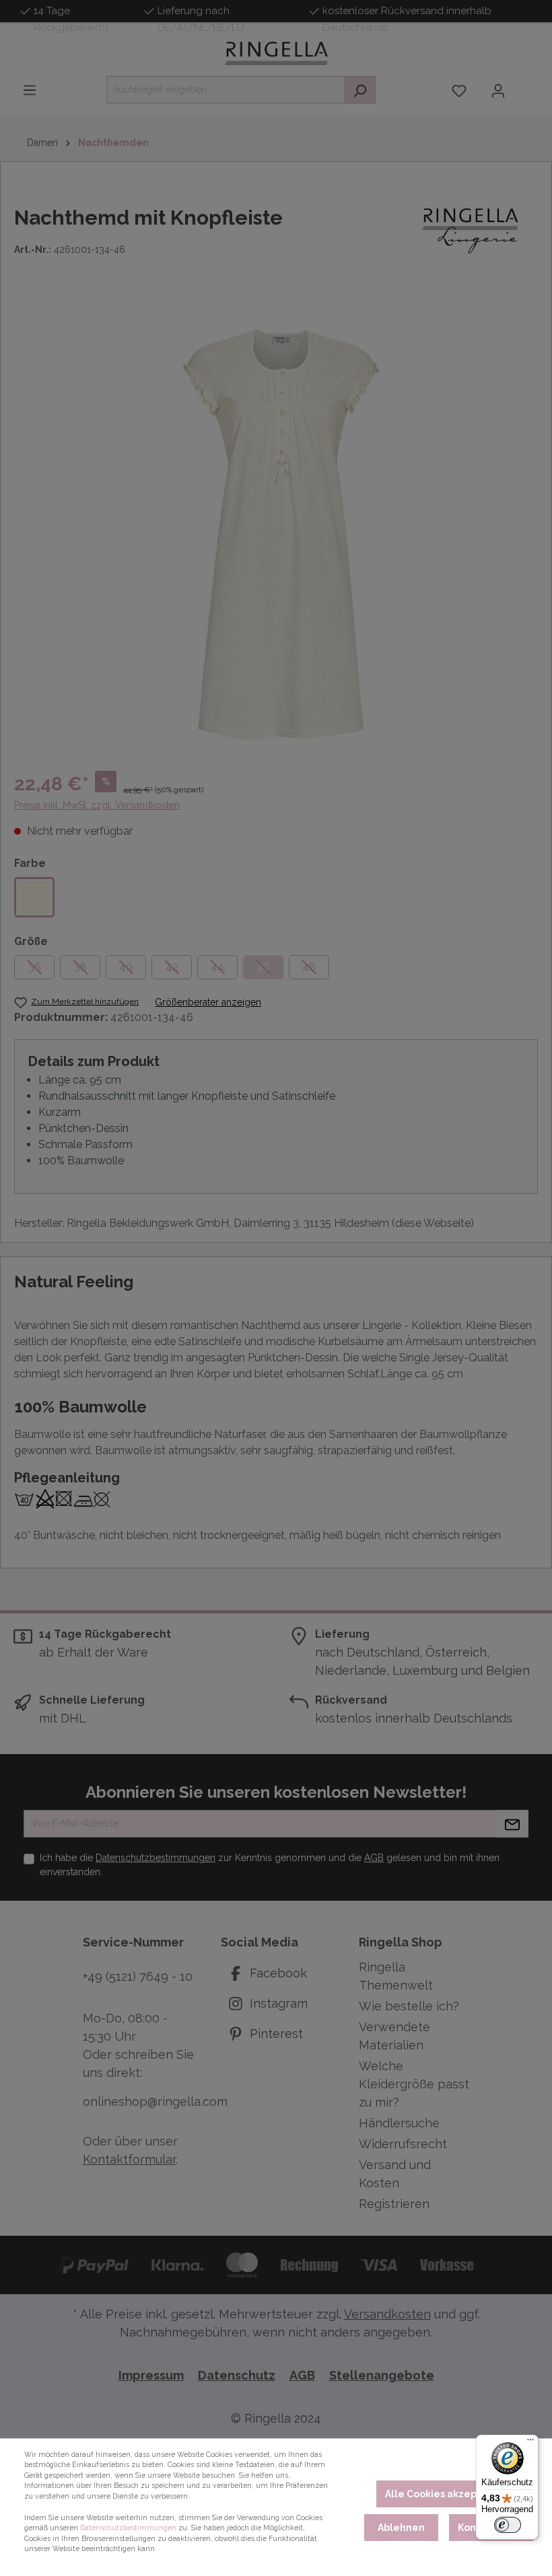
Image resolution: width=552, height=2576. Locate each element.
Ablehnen (401, 2528)
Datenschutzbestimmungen (128, 2528)
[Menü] (530, 2443)
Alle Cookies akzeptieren (446, 2494)
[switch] (508, 2525)
